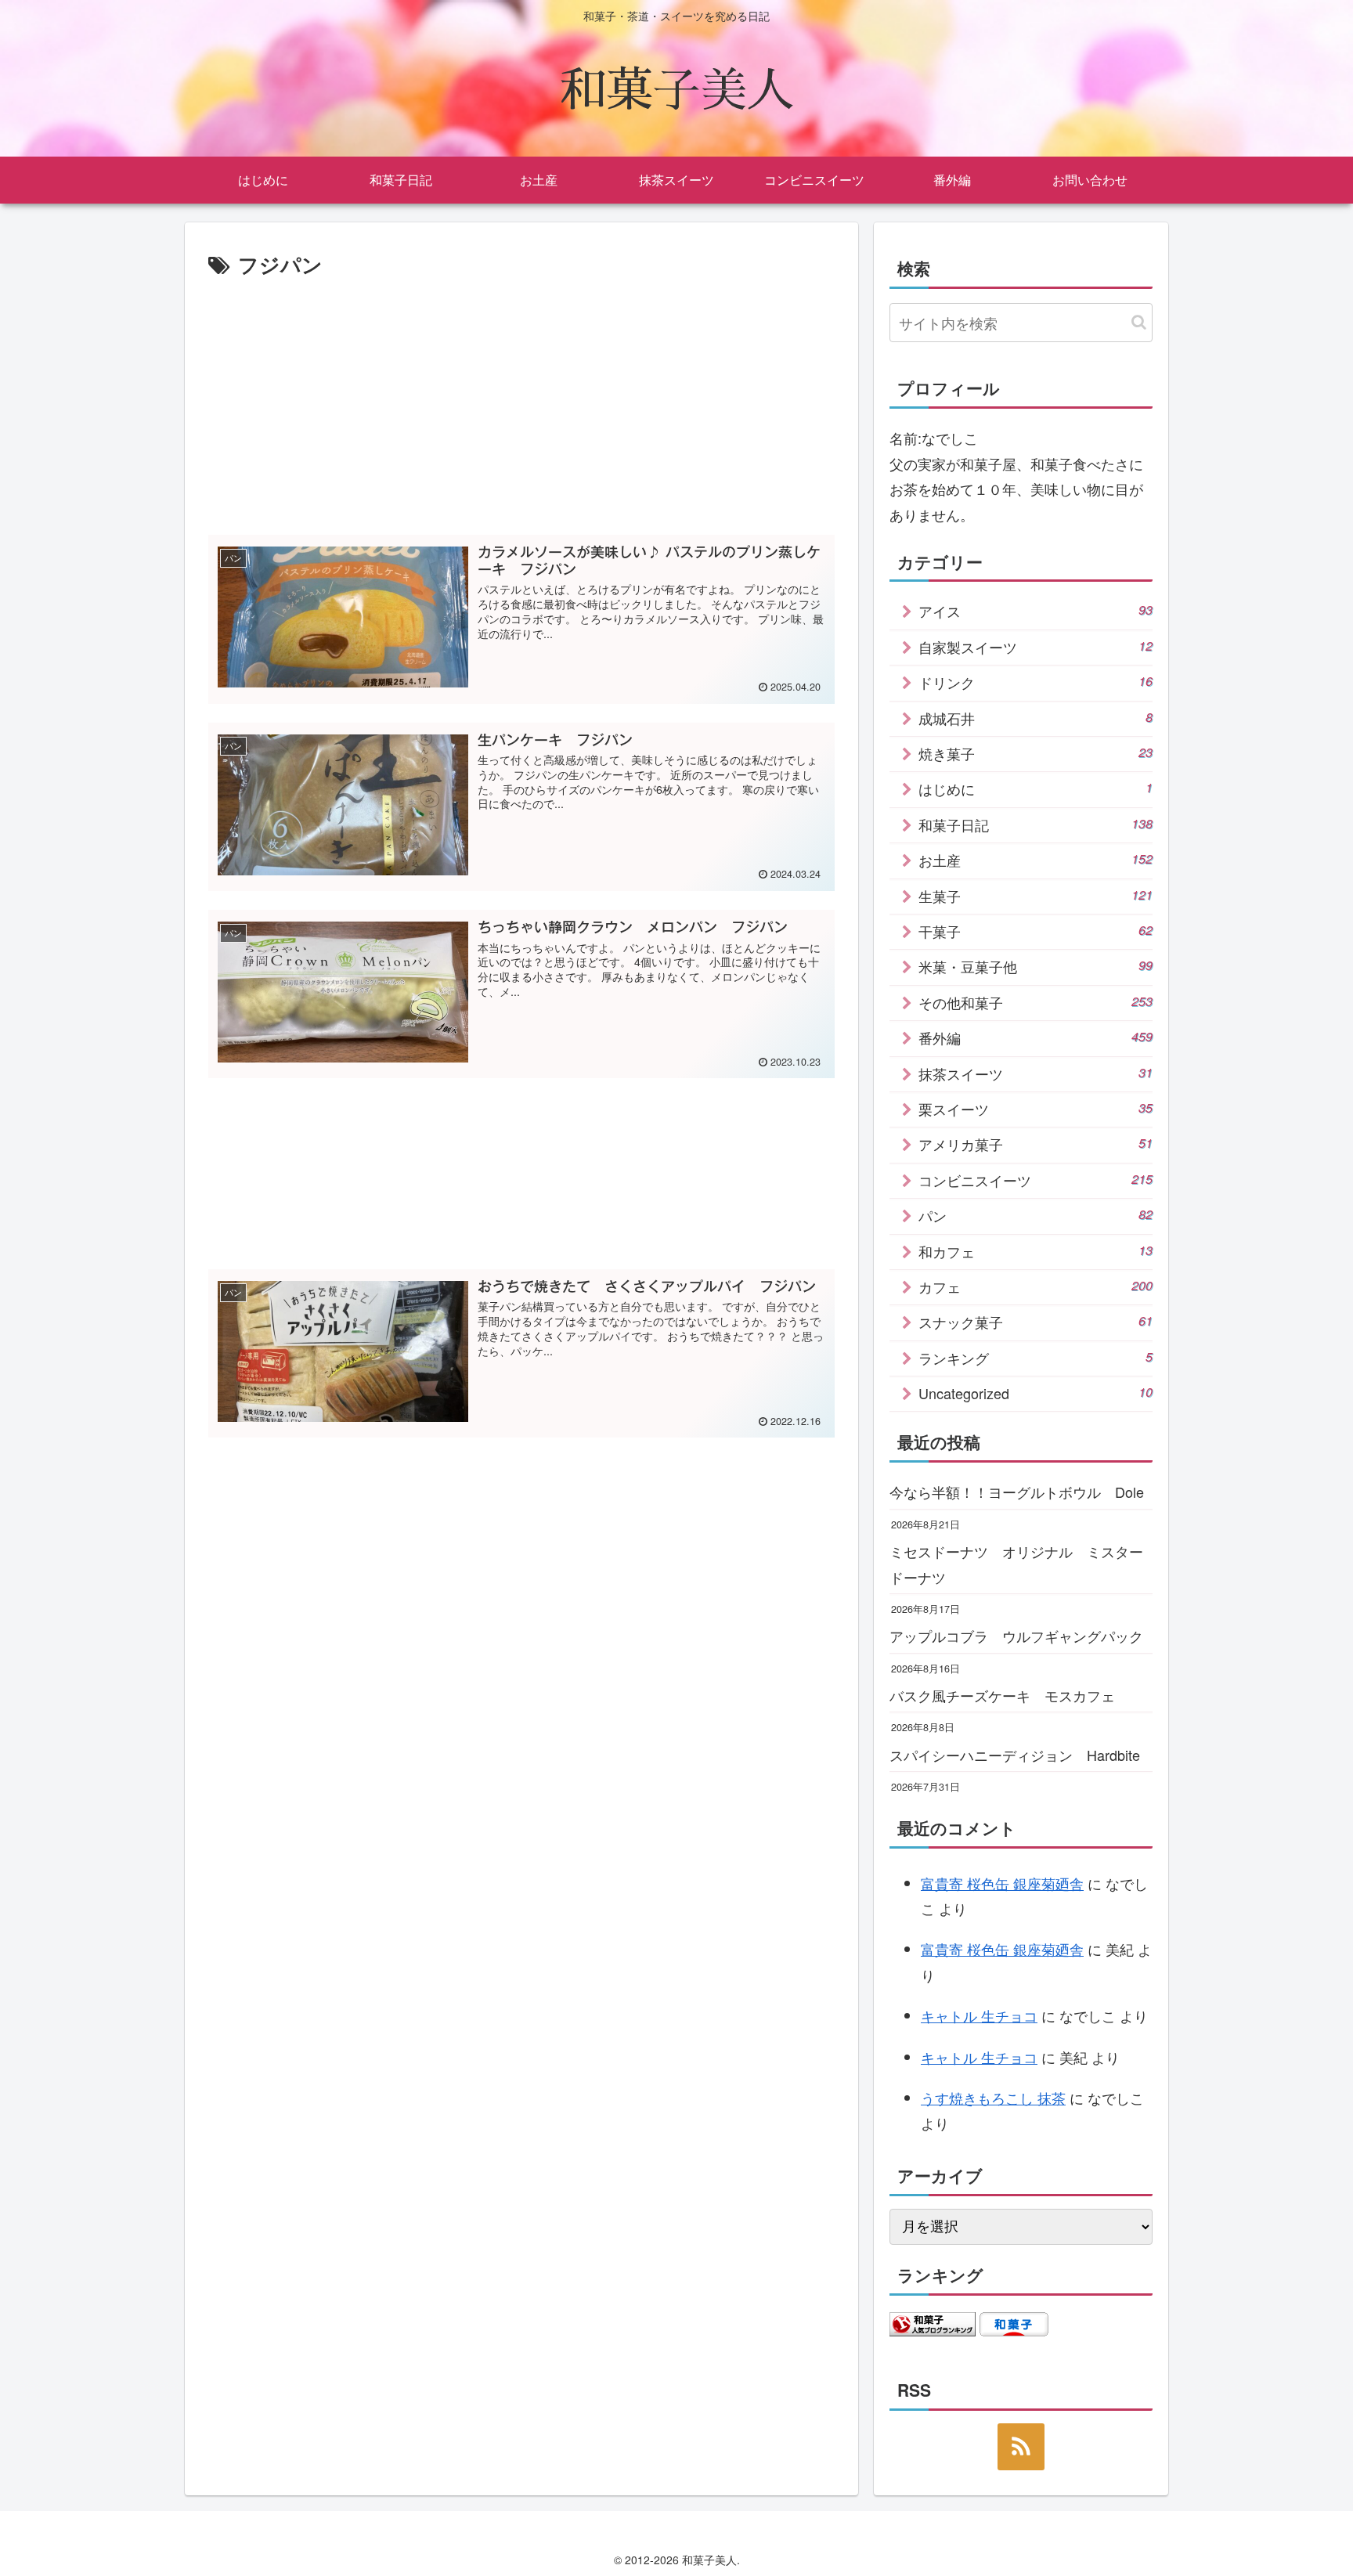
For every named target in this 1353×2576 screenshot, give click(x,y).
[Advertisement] (521, 400)
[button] (1139, 322)
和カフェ (1035, 1251)
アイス (1035, 611)
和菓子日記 (1035, 824)
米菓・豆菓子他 (1035, 966)
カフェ (1035, 1286)
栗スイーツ (1035, 1109)
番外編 (1035, 1037)
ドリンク (1035, 682)
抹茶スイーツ (1035, 1073)
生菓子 (1035, 896)
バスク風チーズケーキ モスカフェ (1002, 1695)
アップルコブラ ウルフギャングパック (1016, 1636)
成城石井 (1035, 718)
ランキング (1035, 1358)
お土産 (1035, 860)
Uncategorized (1035, 1393)
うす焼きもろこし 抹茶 (993, 2098)
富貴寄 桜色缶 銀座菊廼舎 (1002, 1883)
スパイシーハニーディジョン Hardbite (1015, 1755)
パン (1035, 1215)
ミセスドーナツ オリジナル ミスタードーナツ (1016, 1564)
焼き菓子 (1035, 753)
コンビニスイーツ (1035, 1180)
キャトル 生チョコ (979, 2015)
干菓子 (1035, 931)
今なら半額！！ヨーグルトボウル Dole (1017, 1492)
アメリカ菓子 (1035, 1144)
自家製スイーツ (1035, 647)
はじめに (1035, 788)
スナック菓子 (1035, 1322)
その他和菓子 (1035, 1002)
